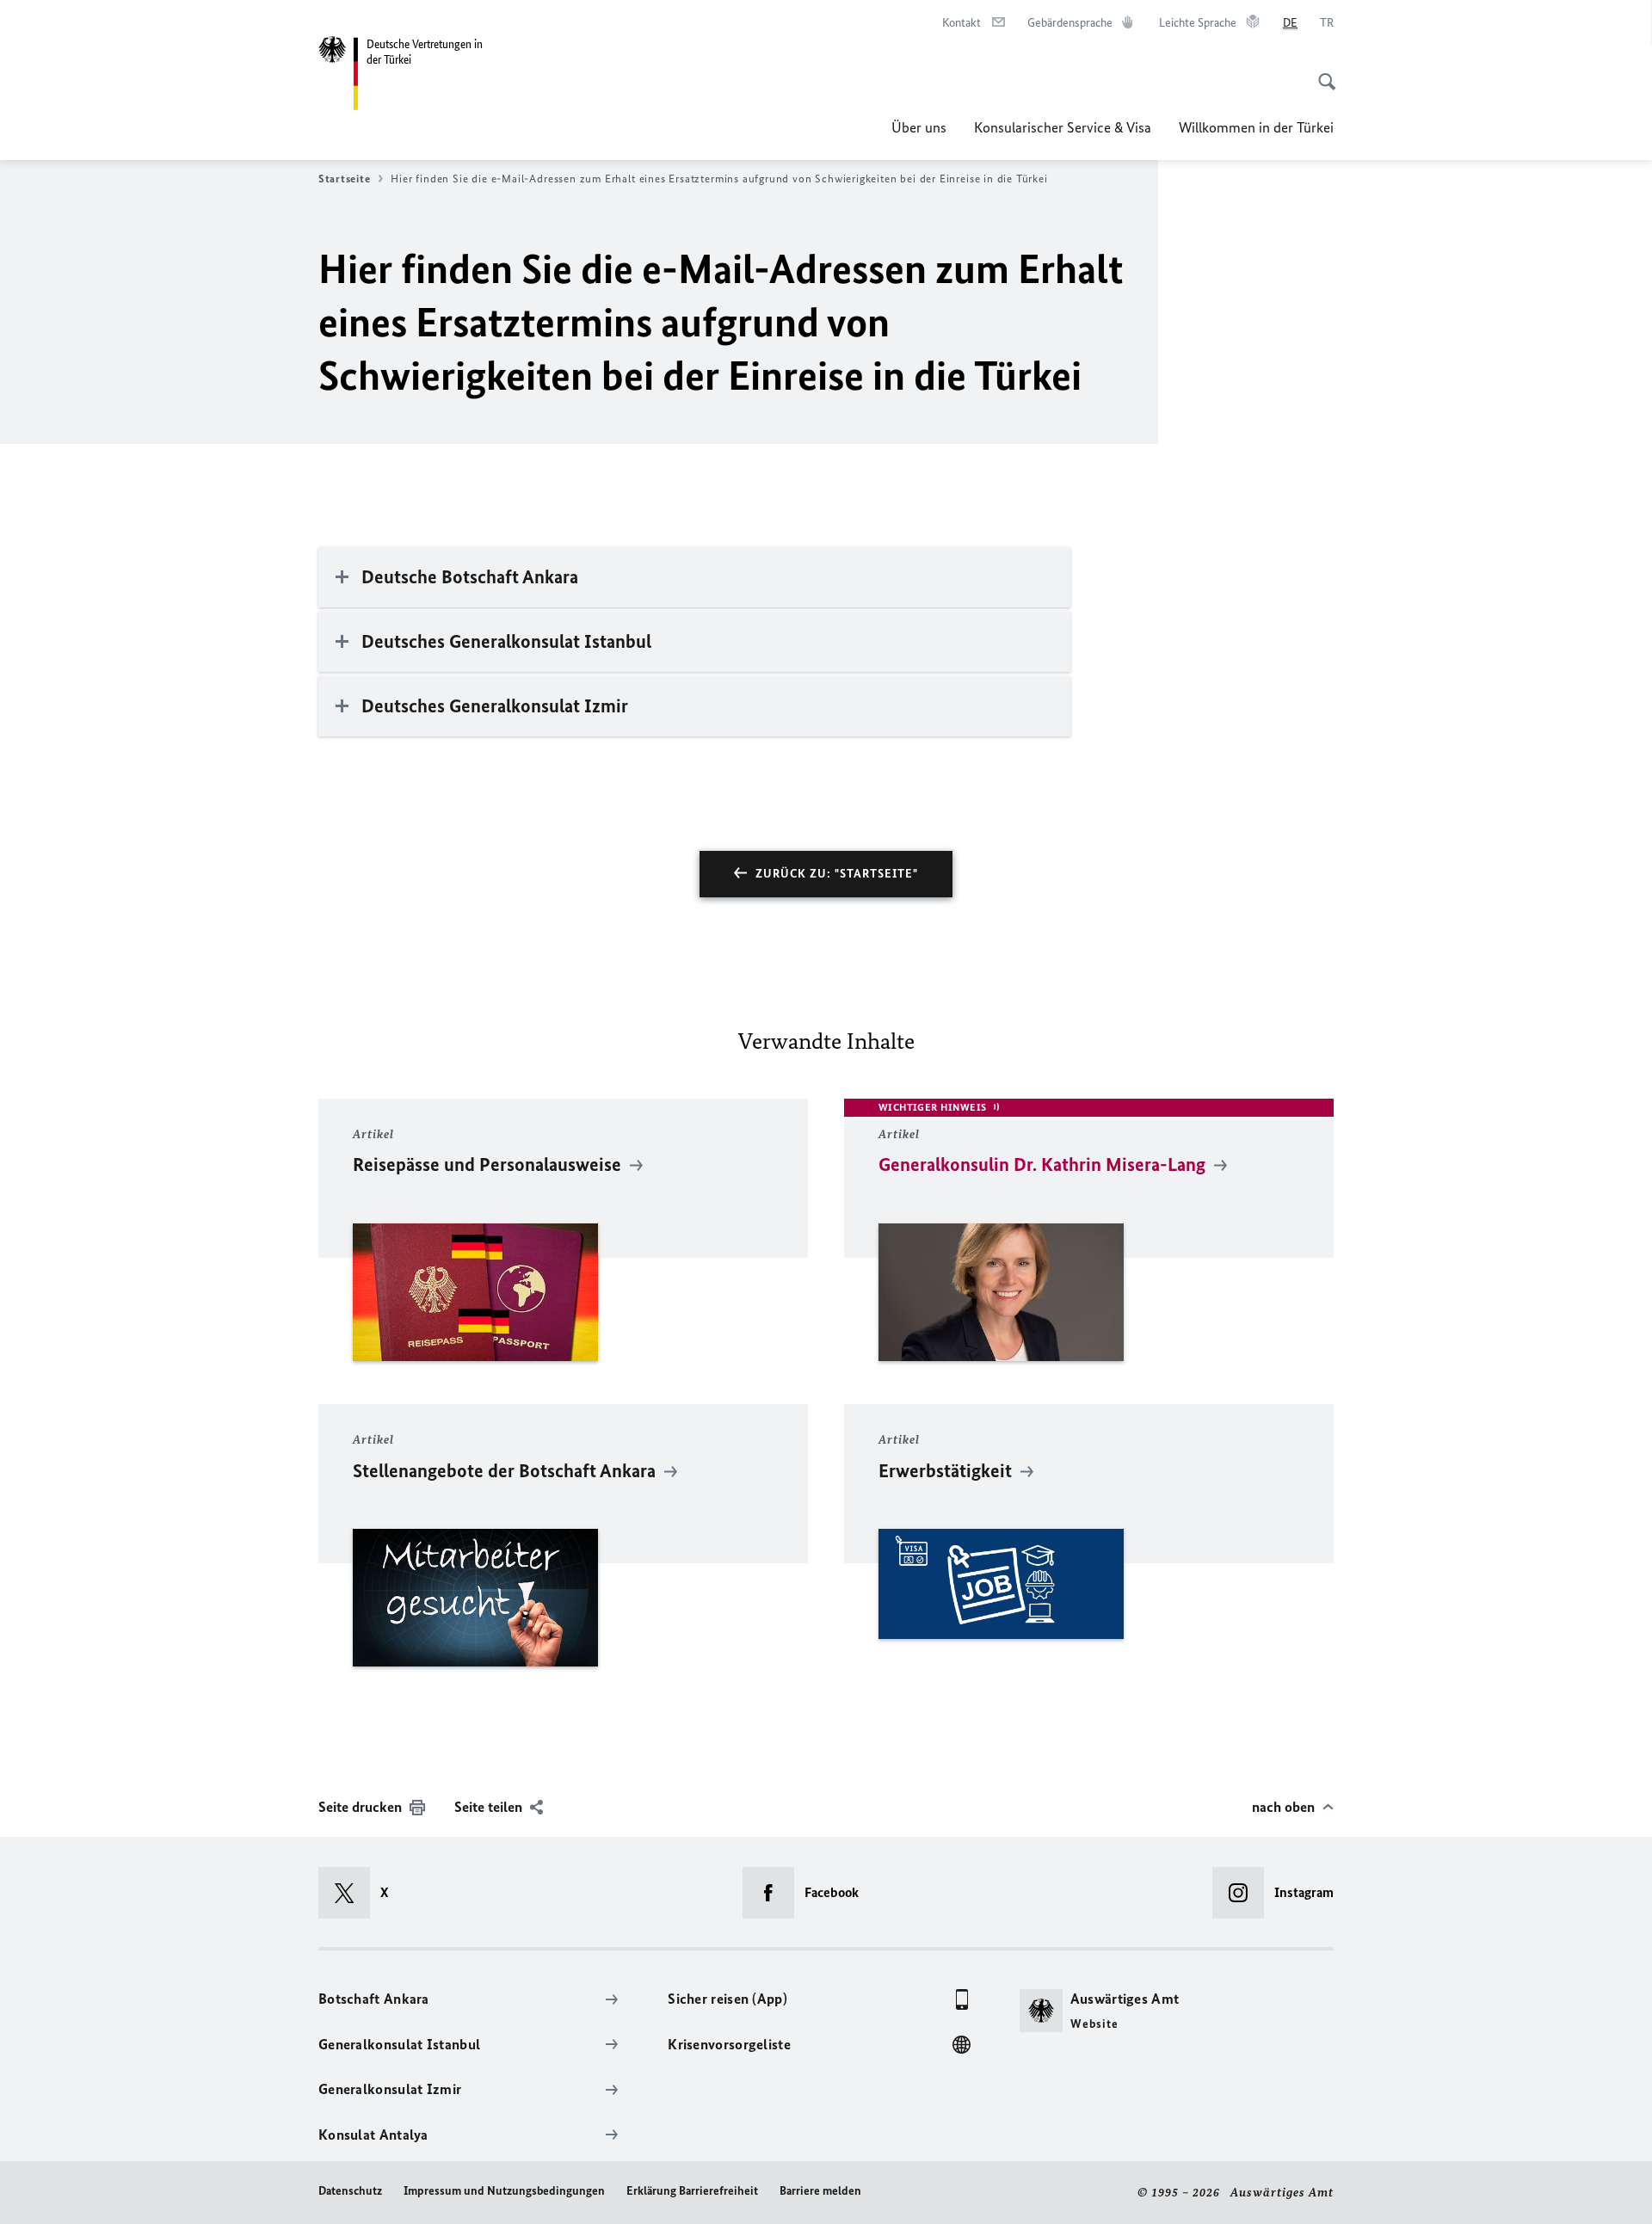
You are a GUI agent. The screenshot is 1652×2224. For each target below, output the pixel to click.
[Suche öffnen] (1322, 72)
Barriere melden (820, 2191)
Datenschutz (350, 2191)
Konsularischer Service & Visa (1063, 127)
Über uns (919, 127)
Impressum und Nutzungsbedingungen (504, 2191)
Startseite (344, 179)
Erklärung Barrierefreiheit (692, 2191)
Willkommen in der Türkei (1256, 127)
